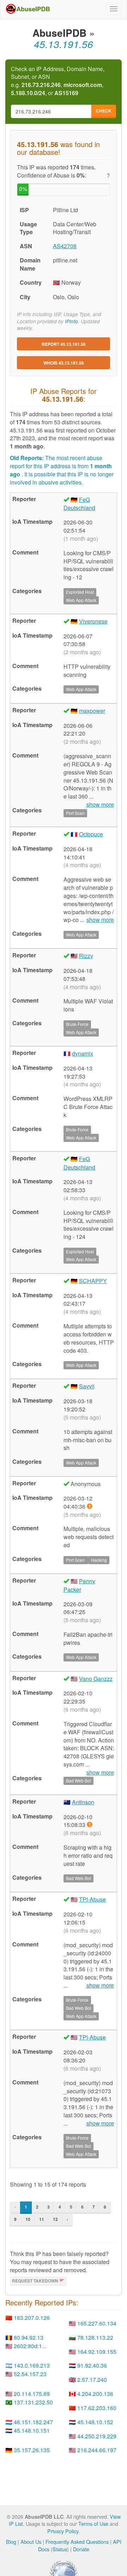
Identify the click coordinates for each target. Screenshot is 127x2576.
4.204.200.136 (95, 2394)
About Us (31, 2542)
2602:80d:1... (30, 2346)
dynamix (83, 1053)
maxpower (92, 711)
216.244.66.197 (97, 2450)
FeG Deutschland (79, 504)
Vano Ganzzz (96, 1679)
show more (100, 920)
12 (55, 2219)
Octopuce (91, 834)
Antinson (83, 1802)
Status (60, 2549)
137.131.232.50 (33, 2402)
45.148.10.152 (95, 2422)
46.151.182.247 (33, 2422)
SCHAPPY (93, 1281)
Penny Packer (79, 1585)
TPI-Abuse (92, 1899)
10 (28, 2219)
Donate (81, 2549)
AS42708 (65, 246)
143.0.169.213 (32, 2365)
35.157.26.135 (32, 2450)
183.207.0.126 (32, 2318)
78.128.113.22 (95, 2337)
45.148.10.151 (32, 2430)
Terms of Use (93, 2523)
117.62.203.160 (97, 2408)
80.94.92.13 (29, 2337)
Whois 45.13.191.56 (64, 363)
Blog (11, 2542)
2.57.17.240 (92, 2380)
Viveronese (93, 621)
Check (104, 111)
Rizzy (86, 956)
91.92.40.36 (92, 2365)
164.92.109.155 (97, 2352)
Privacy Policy (63, 2531)
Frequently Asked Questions (77, 2542)
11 (42, 2219)
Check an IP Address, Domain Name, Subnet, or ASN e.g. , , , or (58, 81)
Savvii (87, 1386)
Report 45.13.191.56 (64, 344)
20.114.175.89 (32, 2394)
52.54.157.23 (30, 2374)
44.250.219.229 (97, 2436)
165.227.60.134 (97, 2323)
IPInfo (71, 321)
